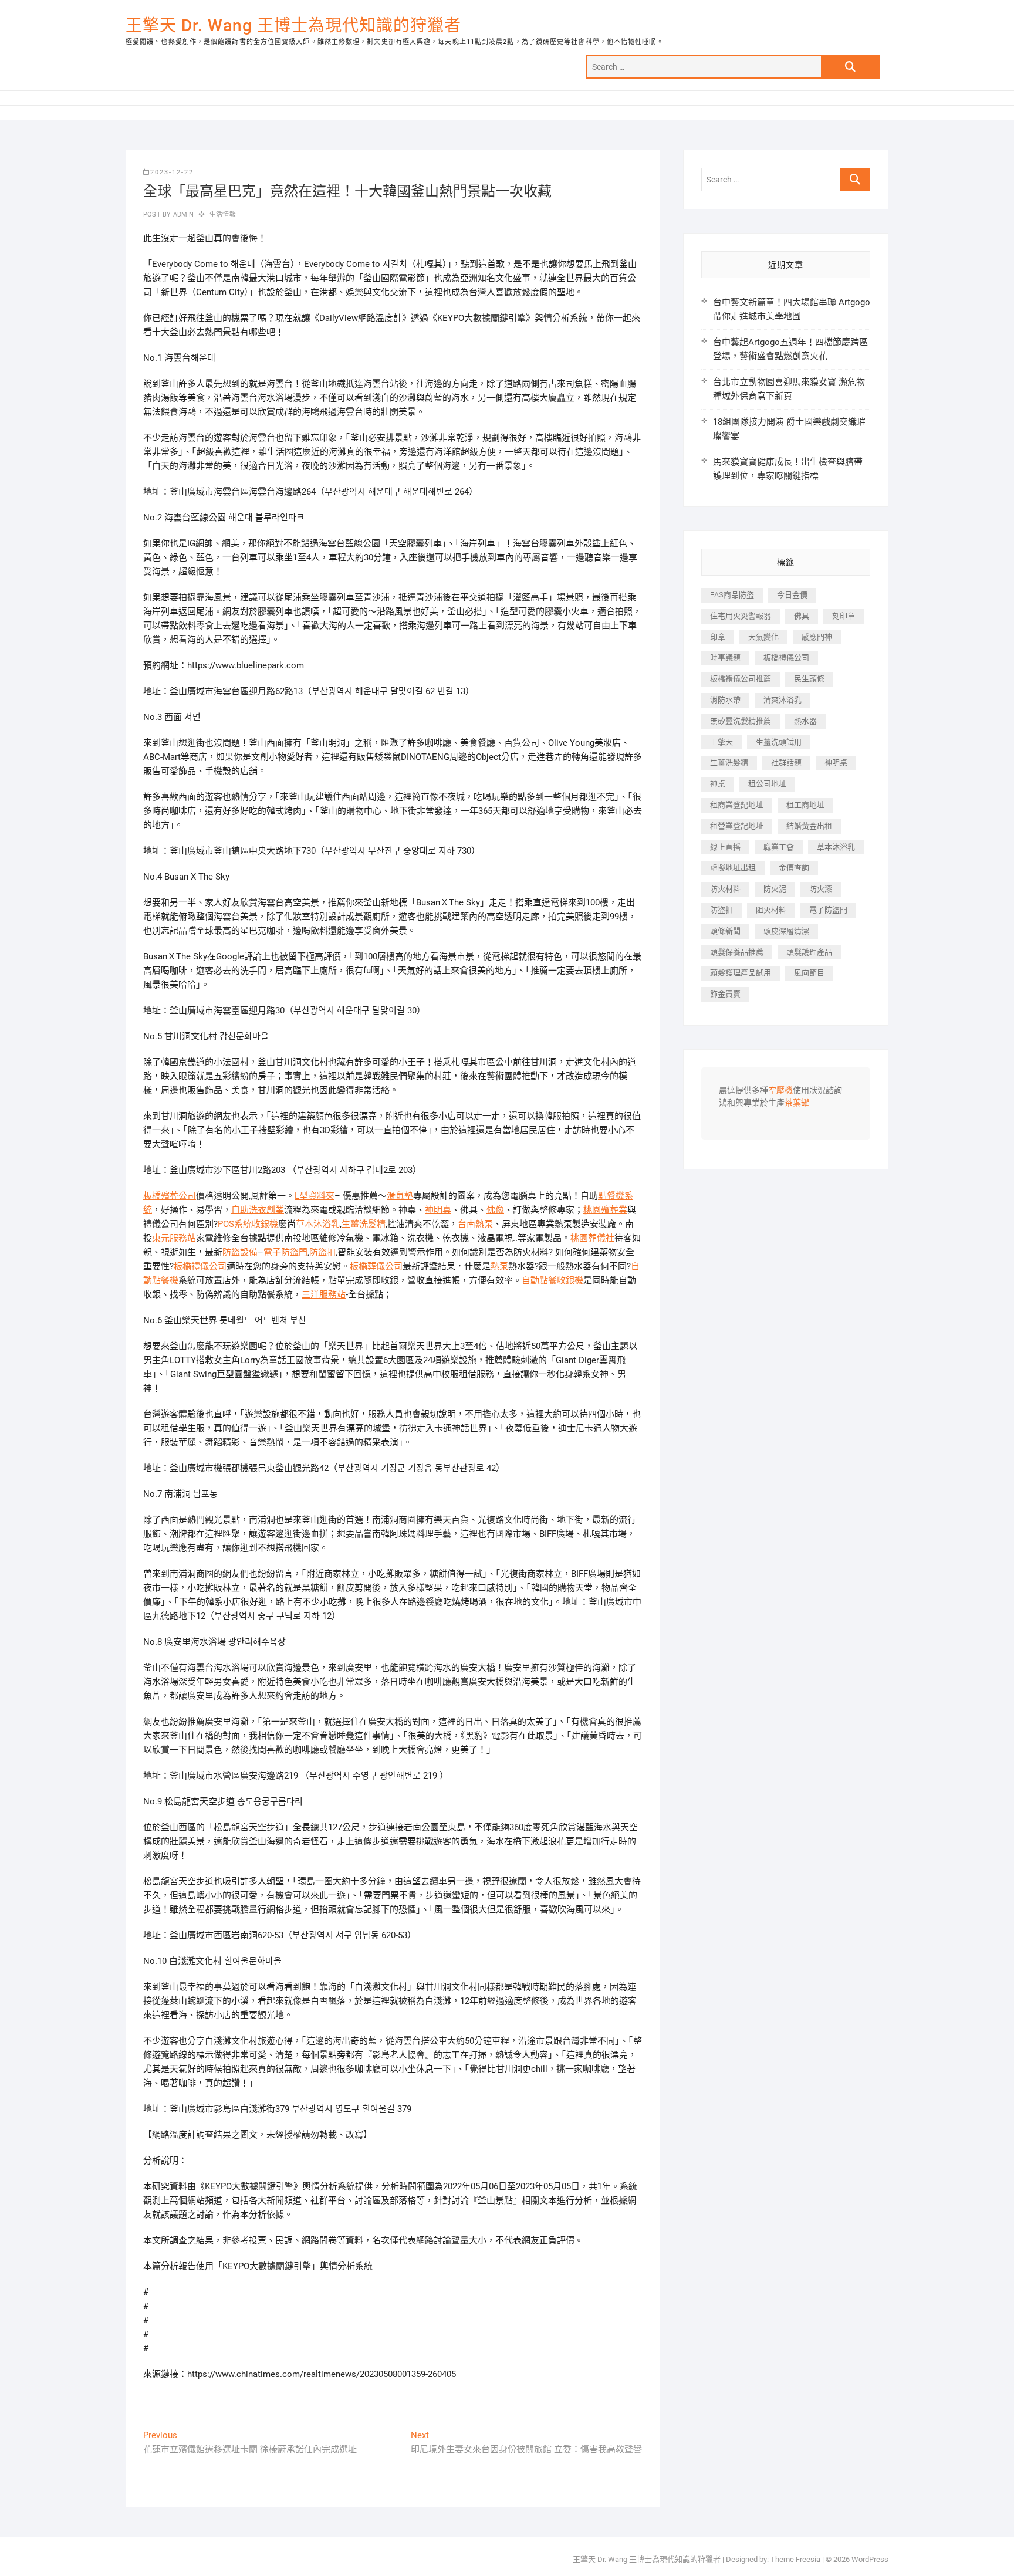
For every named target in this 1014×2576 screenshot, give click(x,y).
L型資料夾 (315, 1196)
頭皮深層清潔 (786, 931)
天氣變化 (763, 637)
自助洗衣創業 (258, 1210)
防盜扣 (322, 1252)
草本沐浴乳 (318, 1224)
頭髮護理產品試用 (741, 973)
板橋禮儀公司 (200, 1266)
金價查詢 (794, 868)
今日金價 (792, 595)
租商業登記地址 (737, 805)
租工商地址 (805, 805)
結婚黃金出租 (809, 826)
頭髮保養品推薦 (737, 952)
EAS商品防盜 (732, 595)
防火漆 (821, 889)
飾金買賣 (725, 994)
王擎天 (721, 742)
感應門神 (817, 637)
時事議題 (725, 657)
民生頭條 (809, 679)
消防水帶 (725, 700)
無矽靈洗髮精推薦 (741, 721)
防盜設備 (240, 1252)
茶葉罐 (797, 1103)
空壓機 (780, 1091)
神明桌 (438, 1210)
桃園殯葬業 (605, 1210)
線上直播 (725, 847)
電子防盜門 (285, 1252)
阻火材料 (771, 910)
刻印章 (844, 616)
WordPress (870, 2559)
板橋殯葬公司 (170, 1196)
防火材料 (725, 889)
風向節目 (809, 973)
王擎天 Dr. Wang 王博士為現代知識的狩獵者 (293, 26)
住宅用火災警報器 (741, 616)
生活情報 (223, 214)
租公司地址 (767, 784)
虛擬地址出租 (733, 868)
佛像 (495, 1210)
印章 (718, 637)
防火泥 (775, 889)
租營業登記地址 (737, 826)
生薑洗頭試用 (779, 742)
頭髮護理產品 (809, 952)
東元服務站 (174, 1238)
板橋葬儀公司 (376, 1266)
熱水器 (805, 721)
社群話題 (786, 763)
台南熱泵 (475, 1224)
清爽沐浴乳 (783, 700)
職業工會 (779, 847)
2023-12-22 (172, 172)
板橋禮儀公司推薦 (741, 679)
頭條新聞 (725, 931)
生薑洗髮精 (364, 1224)
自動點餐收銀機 (552, 1280)
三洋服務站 (324, 1294)
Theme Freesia (795, 2559)
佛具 (802, 616)
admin (182, 214)
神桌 (718, 784)
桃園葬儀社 (592, 1238)
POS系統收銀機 (248, 1224)
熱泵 (499, 1266)
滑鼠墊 (400, 1196)
